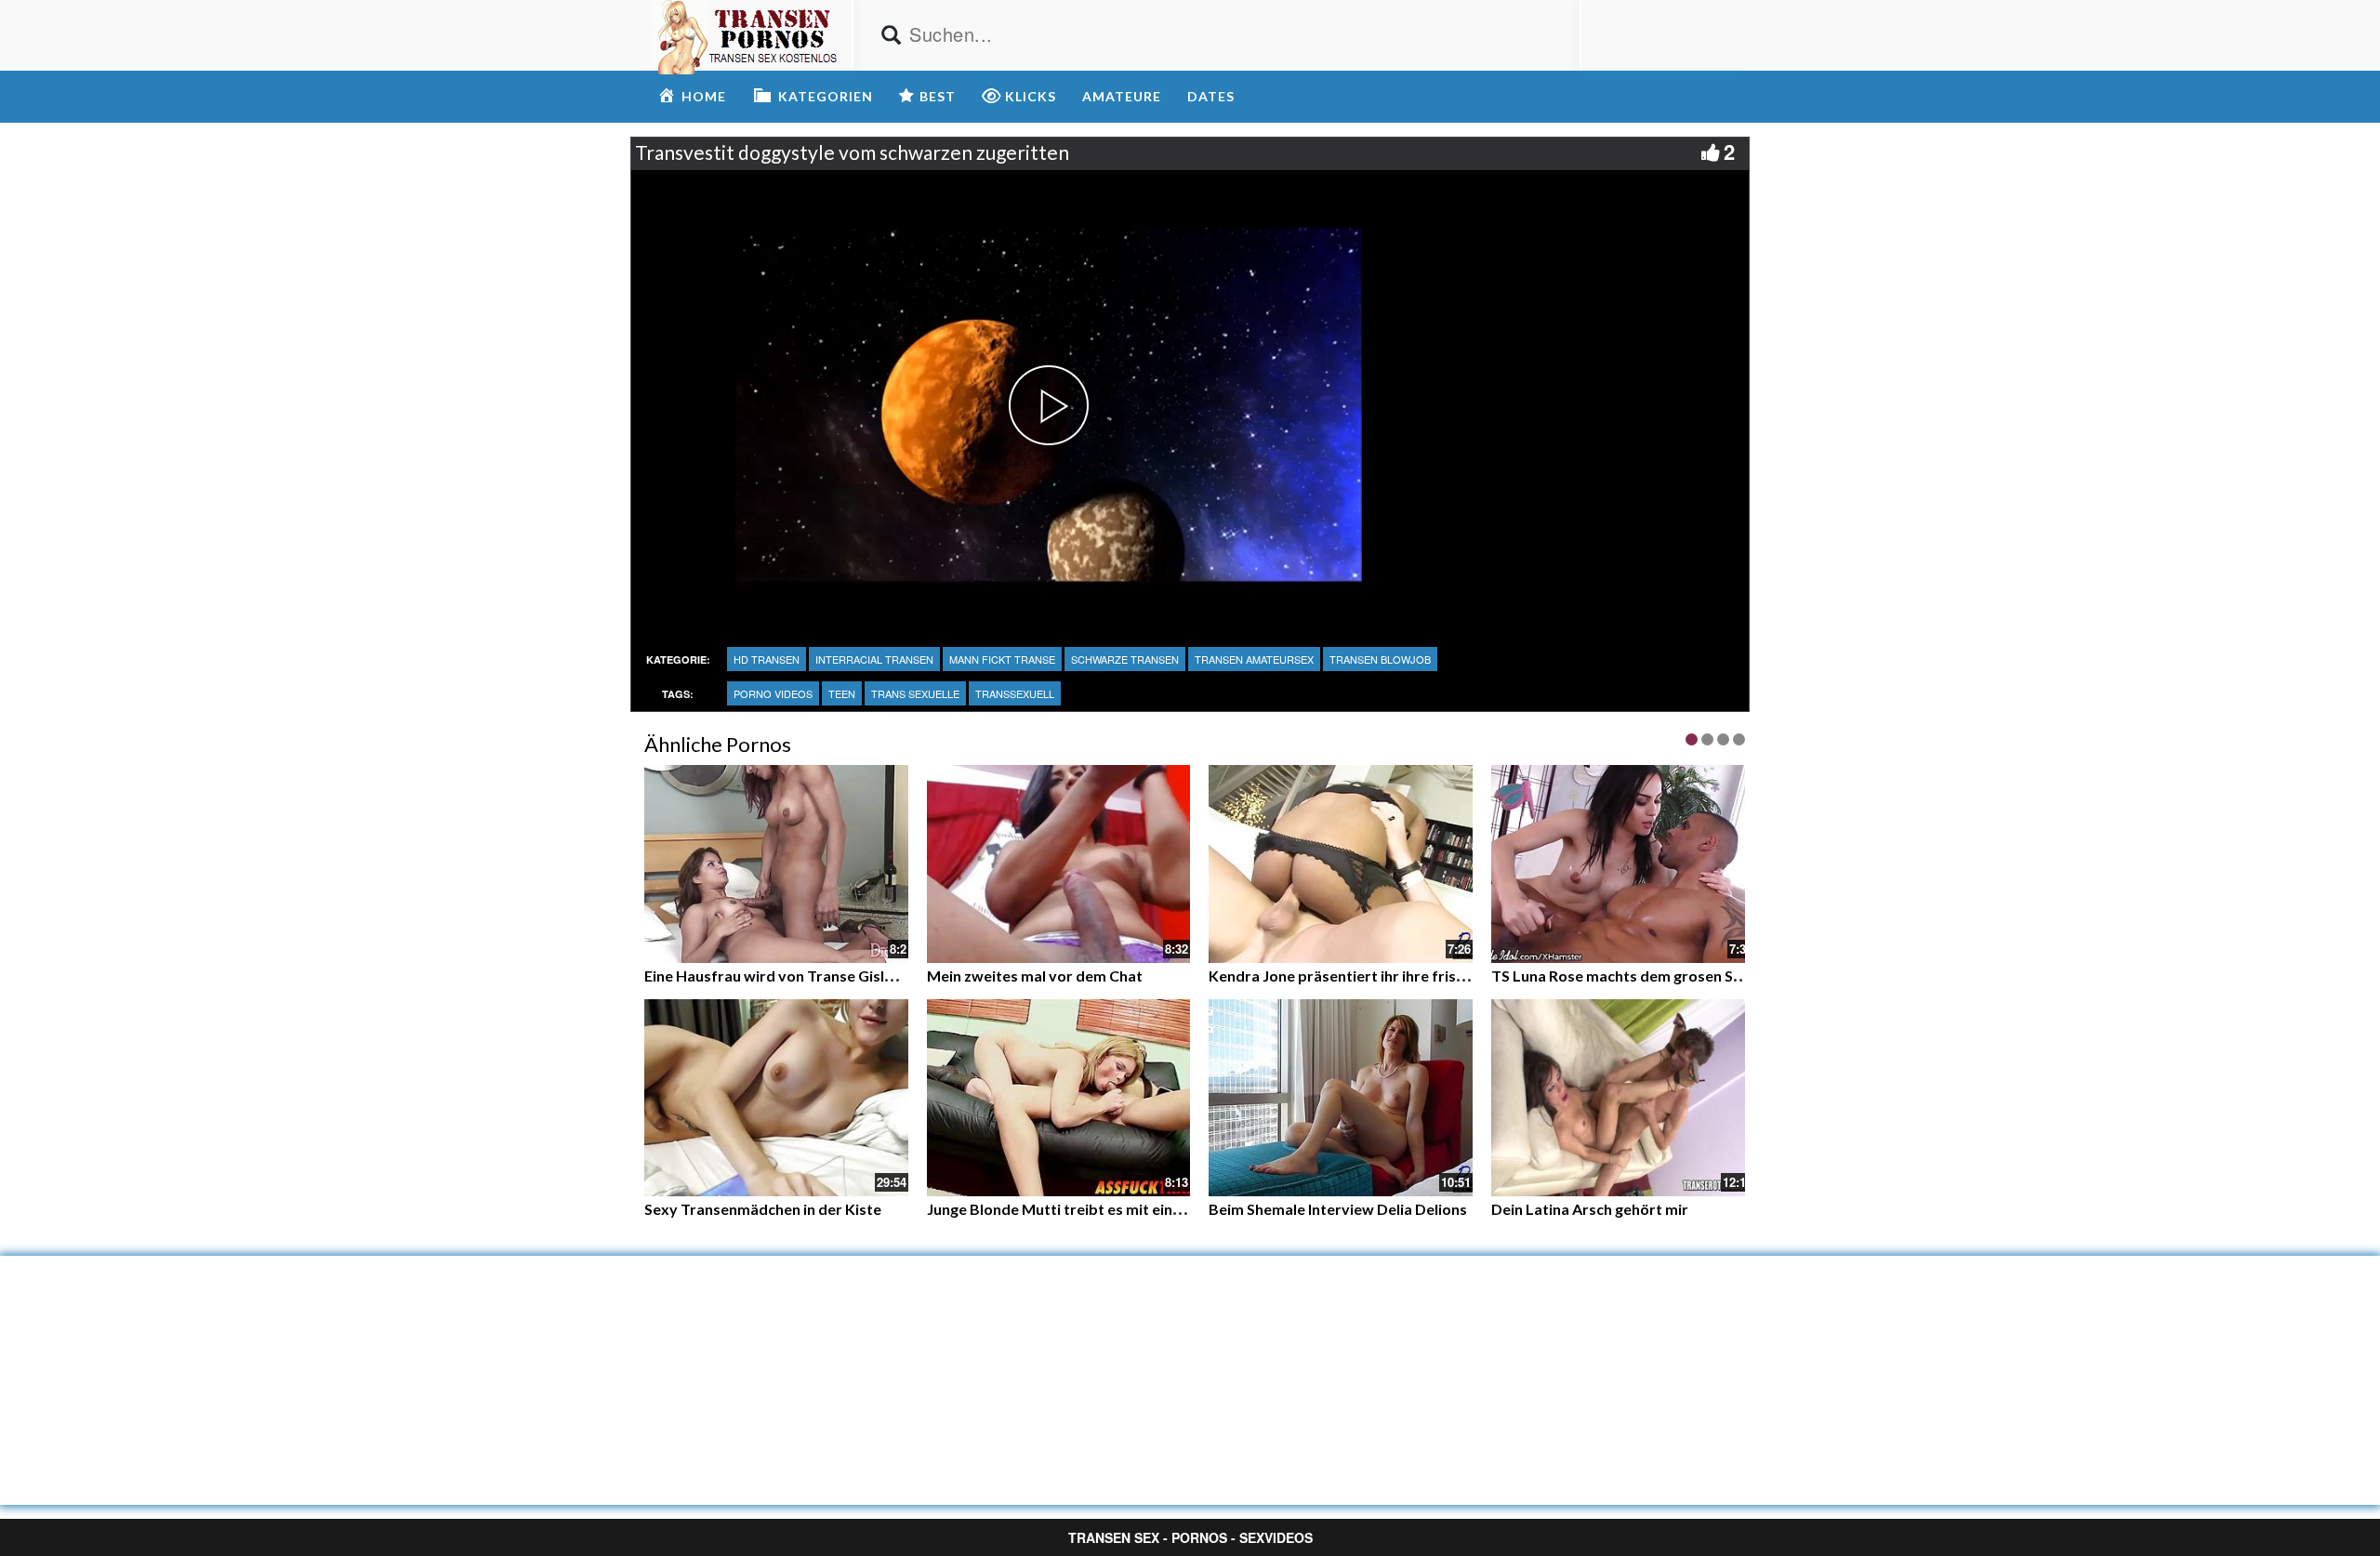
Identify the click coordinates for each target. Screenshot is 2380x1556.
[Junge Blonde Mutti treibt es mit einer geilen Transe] (1059, 1098)
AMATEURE (1122, 96)
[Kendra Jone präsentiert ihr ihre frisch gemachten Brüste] (1341, 864)
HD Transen (767, 659)
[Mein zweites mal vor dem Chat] (1059, 862)
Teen (842, 693)
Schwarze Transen (1125, 659)
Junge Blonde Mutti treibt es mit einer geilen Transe (1104, 1209)
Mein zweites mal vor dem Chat (1035, 976)
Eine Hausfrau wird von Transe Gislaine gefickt (804, 976)
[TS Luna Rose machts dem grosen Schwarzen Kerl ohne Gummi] (1623, 864)
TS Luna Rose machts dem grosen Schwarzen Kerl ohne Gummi (1706, 976)
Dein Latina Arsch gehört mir (1590, 1209)
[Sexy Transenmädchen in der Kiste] (776, 1098)
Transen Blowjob (1380, 659)
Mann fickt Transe (1002, 659)
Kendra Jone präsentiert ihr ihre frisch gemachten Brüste (1405, 976)
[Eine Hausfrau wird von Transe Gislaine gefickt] (776, 862)
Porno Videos (773, 693)
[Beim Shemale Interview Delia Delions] (1341, 1098)
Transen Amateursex (1254, 659)
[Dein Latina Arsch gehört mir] (1623, 1098)
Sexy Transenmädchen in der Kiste (763, 1209)
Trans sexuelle (915, 693)
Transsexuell (1015, 693)
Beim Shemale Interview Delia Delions (1338, 1209)
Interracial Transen (874, 659)
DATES (1211, 96)
